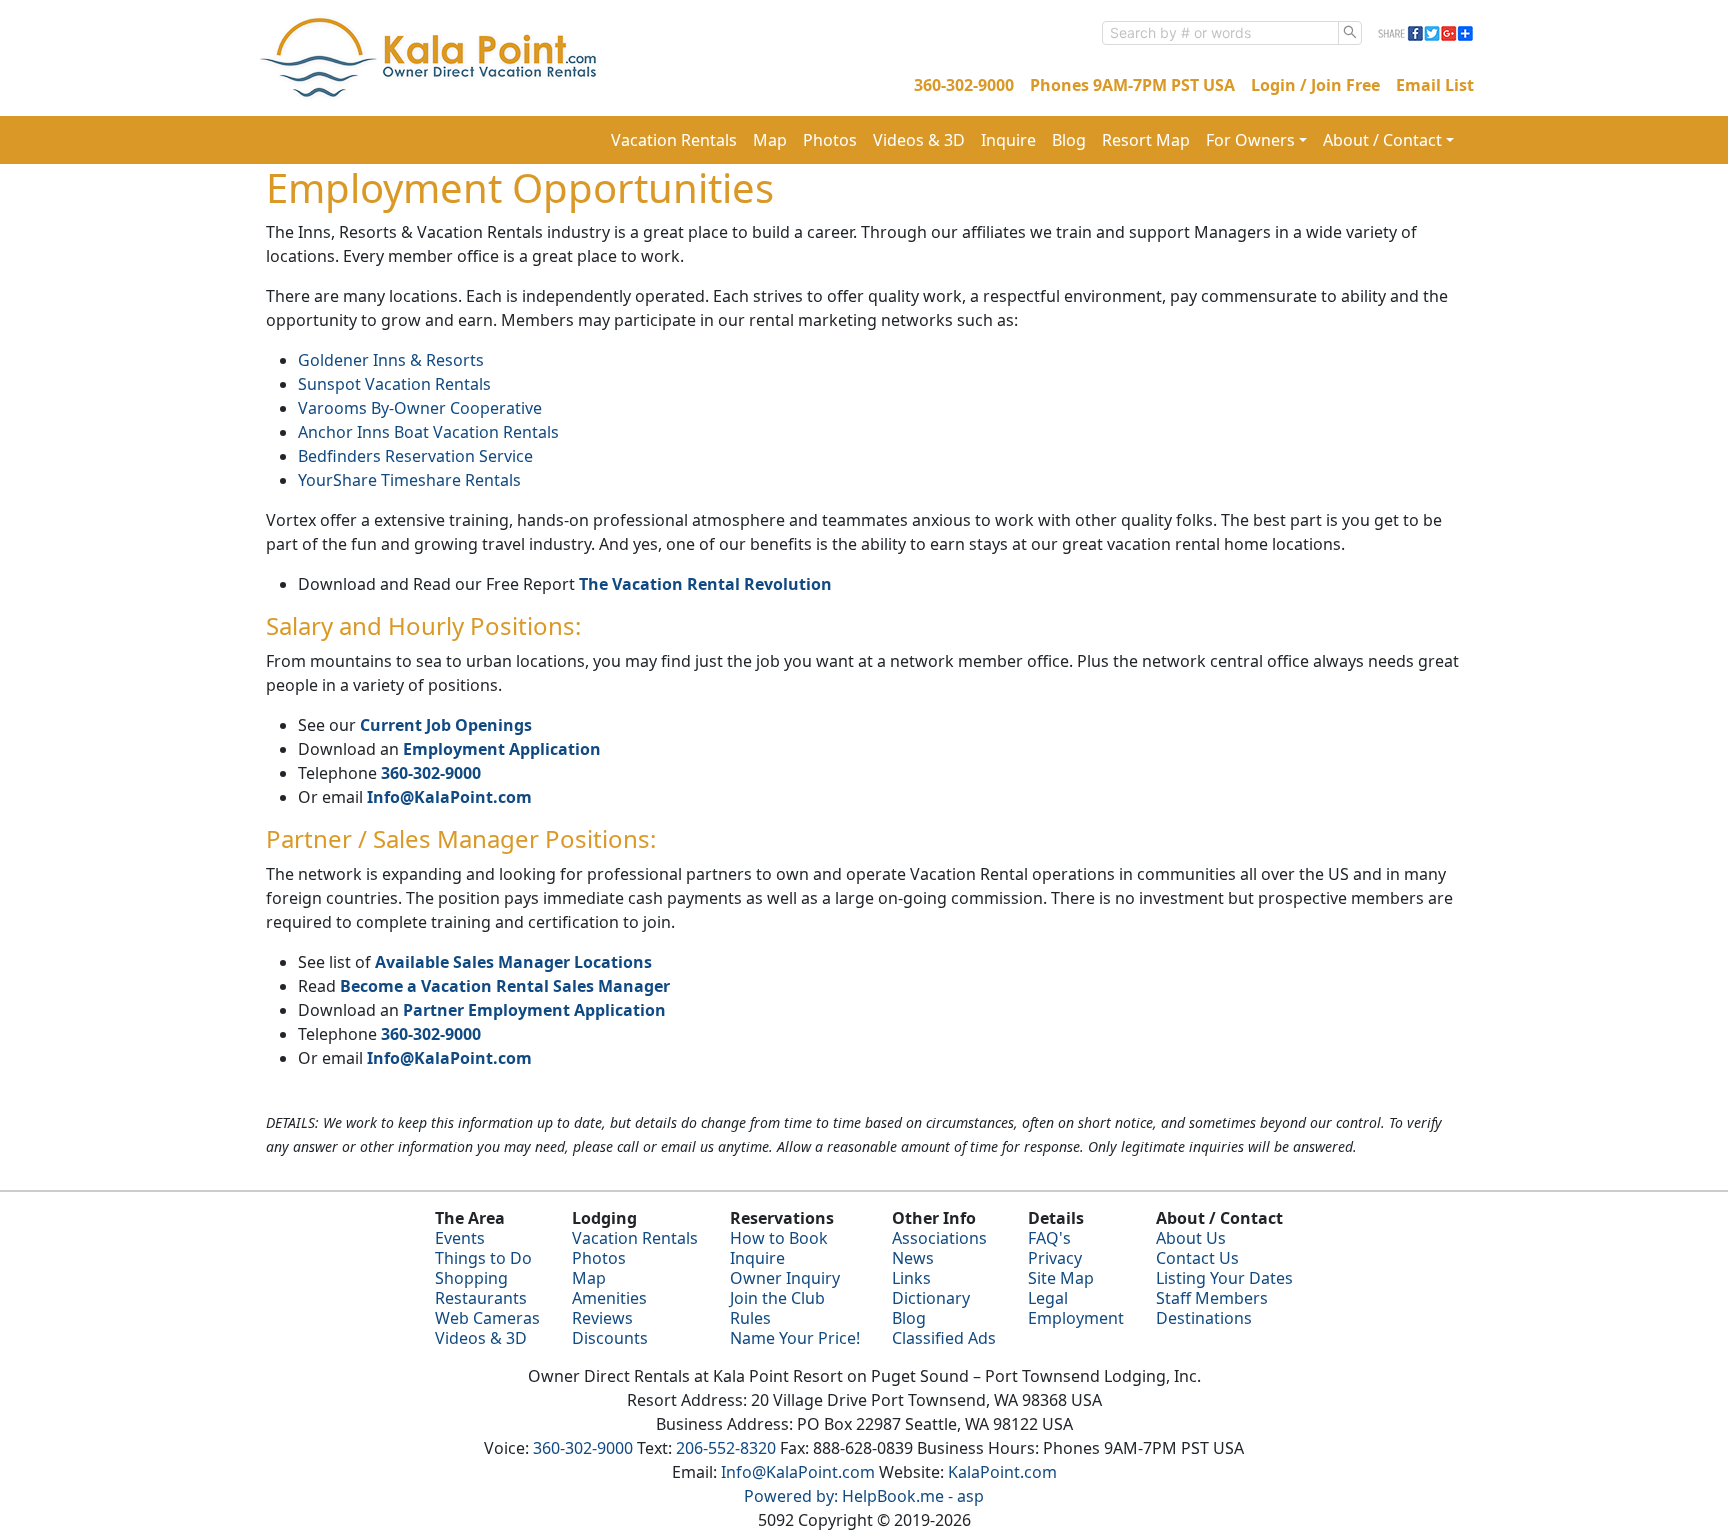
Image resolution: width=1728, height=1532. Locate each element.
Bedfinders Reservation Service (415, 456)
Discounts (610, 1338)
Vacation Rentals (674, 140)
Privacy (1055, 1258)
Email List (1435, 85)
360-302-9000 (964, 85)
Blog (1069, 140)
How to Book (779, 1238)
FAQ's (1049, 1238)
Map (770, 140)
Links (911, 1278)
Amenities (609, 1298)
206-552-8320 (726, 1448)
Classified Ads (944, 1338)
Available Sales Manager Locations (513, 962)
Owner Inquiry (785, 1278)
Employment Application (502, 749)
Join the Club (777, 1298)
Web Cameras (487, 1318)
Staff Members (1212, 1298)
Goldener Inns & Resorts (391, 360)
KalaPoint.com (1002, 1472)
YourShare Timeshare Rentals (409, 480)
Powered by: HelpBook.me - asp (864, 1496)
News (913, 1258)
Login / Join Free (1315, 85)
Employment (1076, 1318)
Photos (830, 140)
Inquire (1008, 140)
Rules (750, 1318)
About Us (1191, 1238)
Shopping (471, 1278)
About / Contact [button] (1382, 140)
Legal (1048, 1298)
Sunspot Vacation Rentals (394, 384)
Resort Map (1146, 140)
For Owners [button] (1250, 140)
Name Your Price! (795, 1338)
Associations (939, 1238)
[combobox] (1220, 33)
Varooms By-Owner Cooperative (420, 408)
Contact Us (1197, 1258)
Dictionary (931, 1298)
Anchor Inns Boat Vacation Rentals (428, 432)
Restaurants (481, 1298)
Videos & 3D (919, 140)
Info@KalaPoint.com (449, 797)
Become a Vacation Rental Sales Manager (505, 986)
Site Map (1061, 1278)
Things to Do (483, 1258)
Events (460, 1238)
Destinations (1204, 1318)
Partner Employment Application (534, 1010)
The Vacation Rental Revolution (705, 584)
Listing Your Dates (1224, 1278)
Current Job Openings (446, 725)
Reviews (602, 1318)
